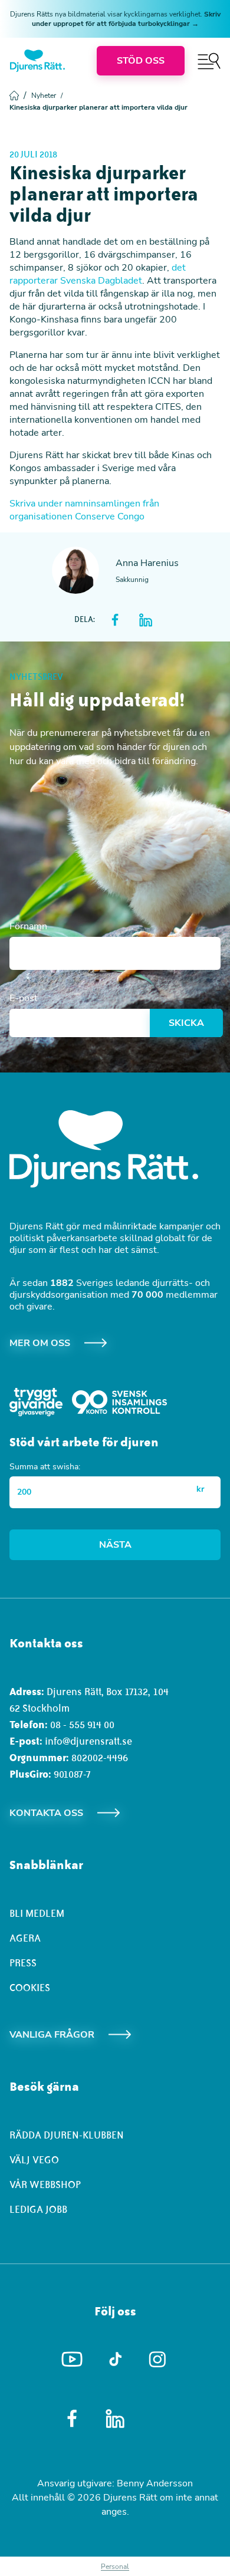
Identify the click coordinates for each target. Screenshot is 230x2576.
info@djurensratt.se (88, 1741)
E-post (24, 998)
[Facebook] (72, 2419)
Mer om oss (40, 1343)
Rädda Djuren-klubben (67, 2135)
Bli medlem (37, 1913)
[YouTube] (72, 2360)
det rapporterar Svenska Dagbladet (98, 274)
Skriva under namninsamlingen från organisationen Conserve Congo (84, 510)
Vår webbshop (45, 2184)
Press (23, 1963)
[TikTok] (115, 2360)
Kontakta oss (46, 1813)
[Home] (37, 61)
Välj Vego (34, 2160)
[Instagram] (158, 2359)
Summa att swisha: (45, 1467)
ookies (33, 1988)
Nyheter (47, 96)
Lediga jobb (38, 2209)
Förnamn (28, 926)
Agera (25, 1938)
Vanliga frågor (52, 2035)
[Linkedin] (115, 2419)
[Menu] (209, 61)
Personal (115, 2567)
